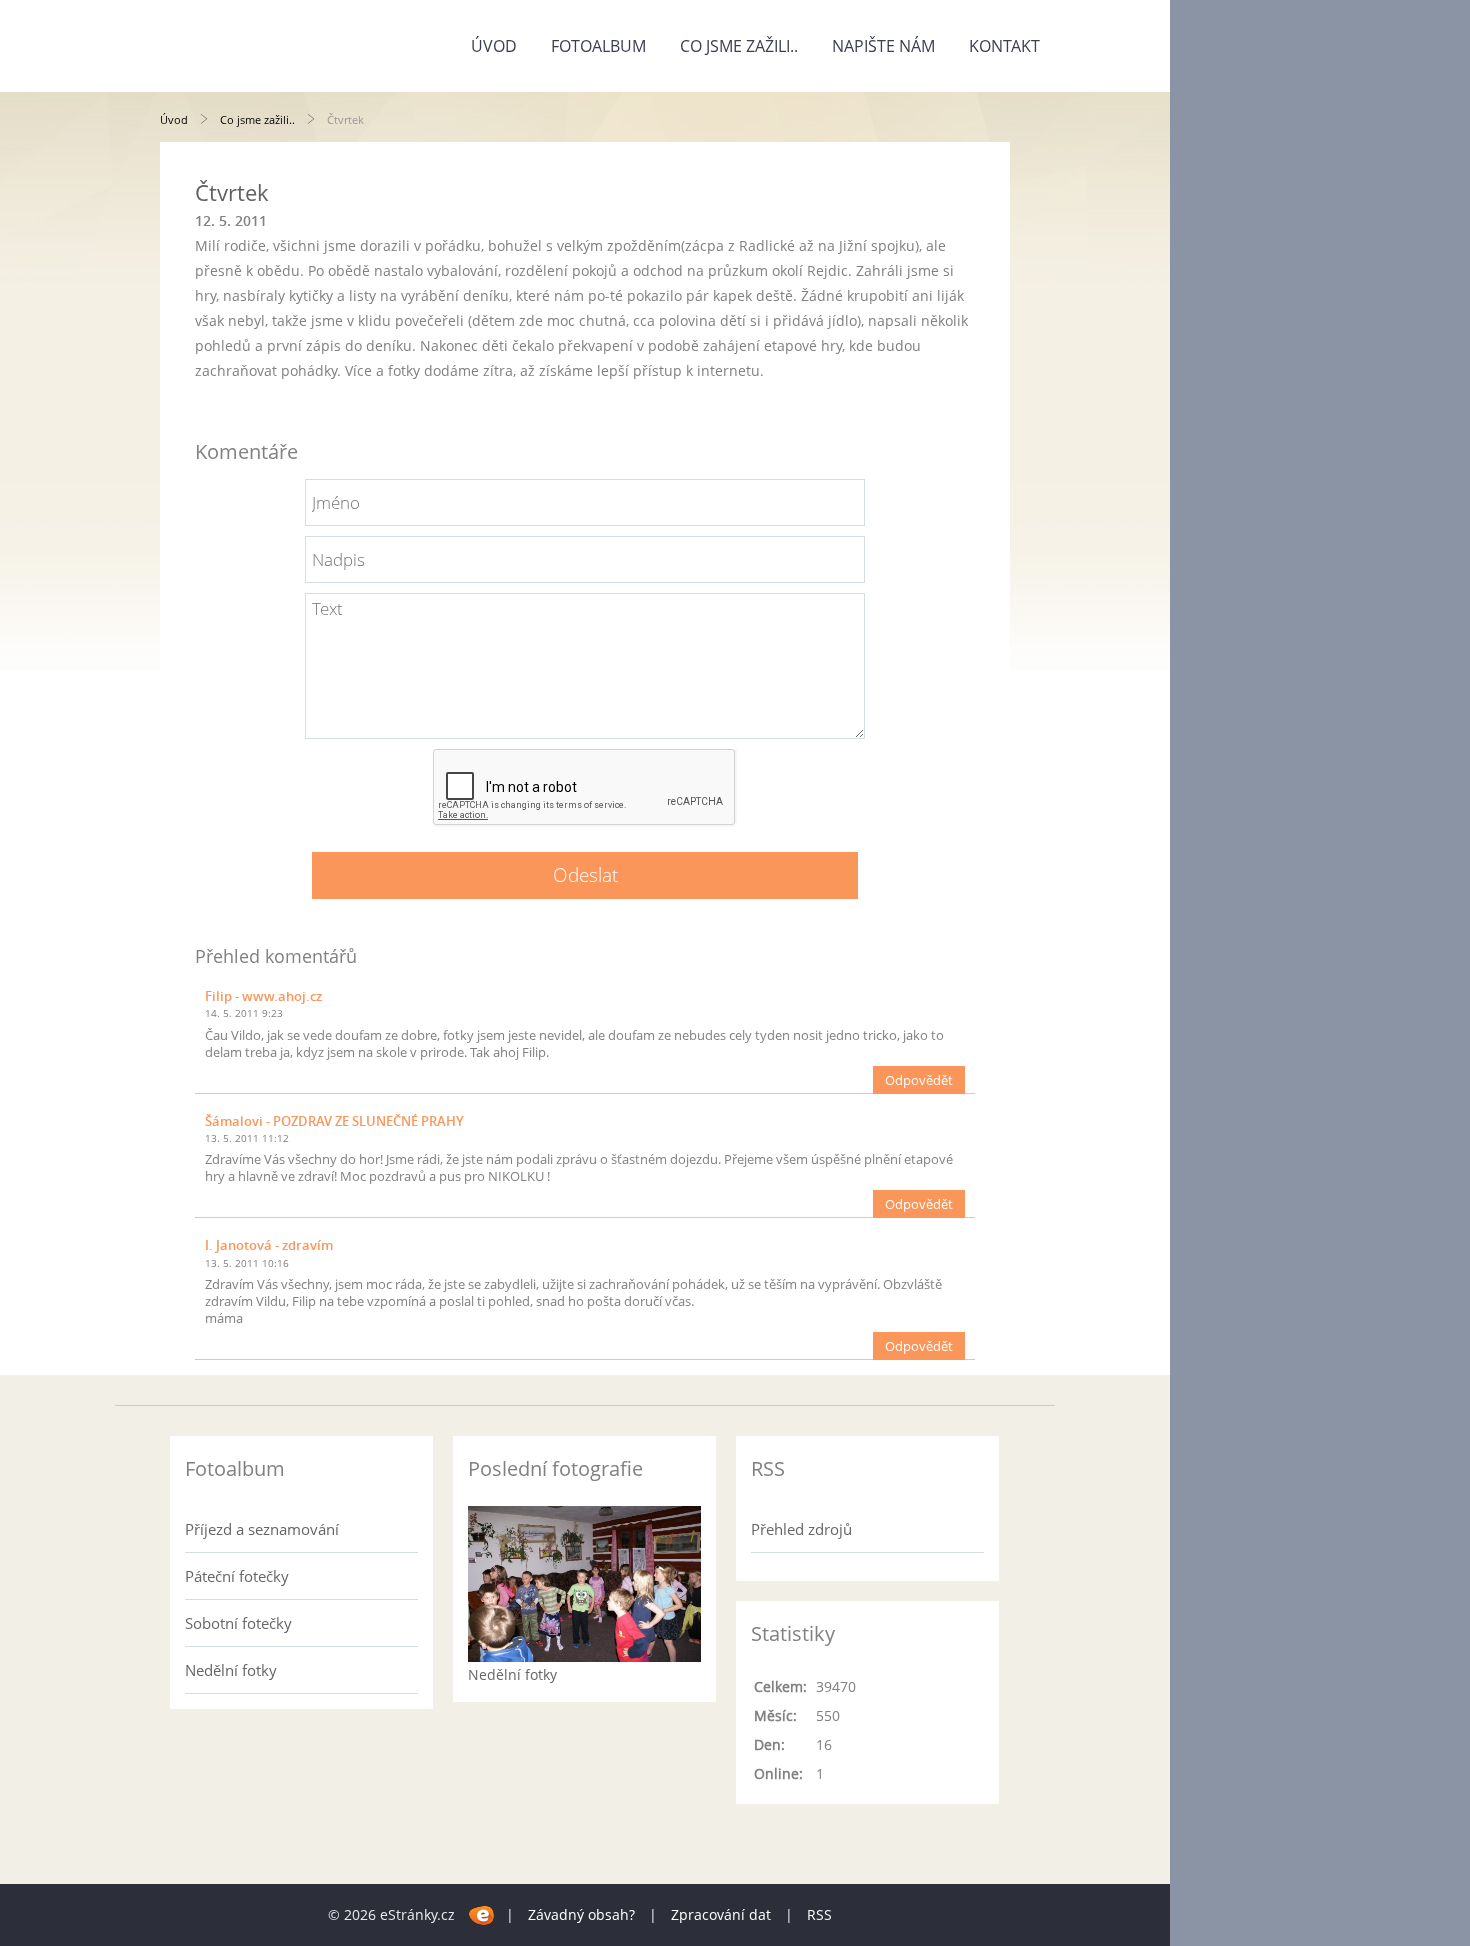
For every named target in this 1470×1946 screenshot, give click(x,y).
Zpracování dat (721, 1914)
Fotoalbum (598, 46)
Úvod (494, 46)
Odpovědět (919, 1080)
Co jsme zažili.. (739, 46)
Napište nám (883, 46)
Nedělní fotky (231, 1670)
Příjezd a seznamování (262, 1529)
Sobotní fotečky (238, 1623)
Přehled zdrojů (801, 1529)
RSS (819, 1914)
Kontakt (1004, 46)
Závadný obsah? (581, 1914)
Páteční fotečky (237, 1576)
